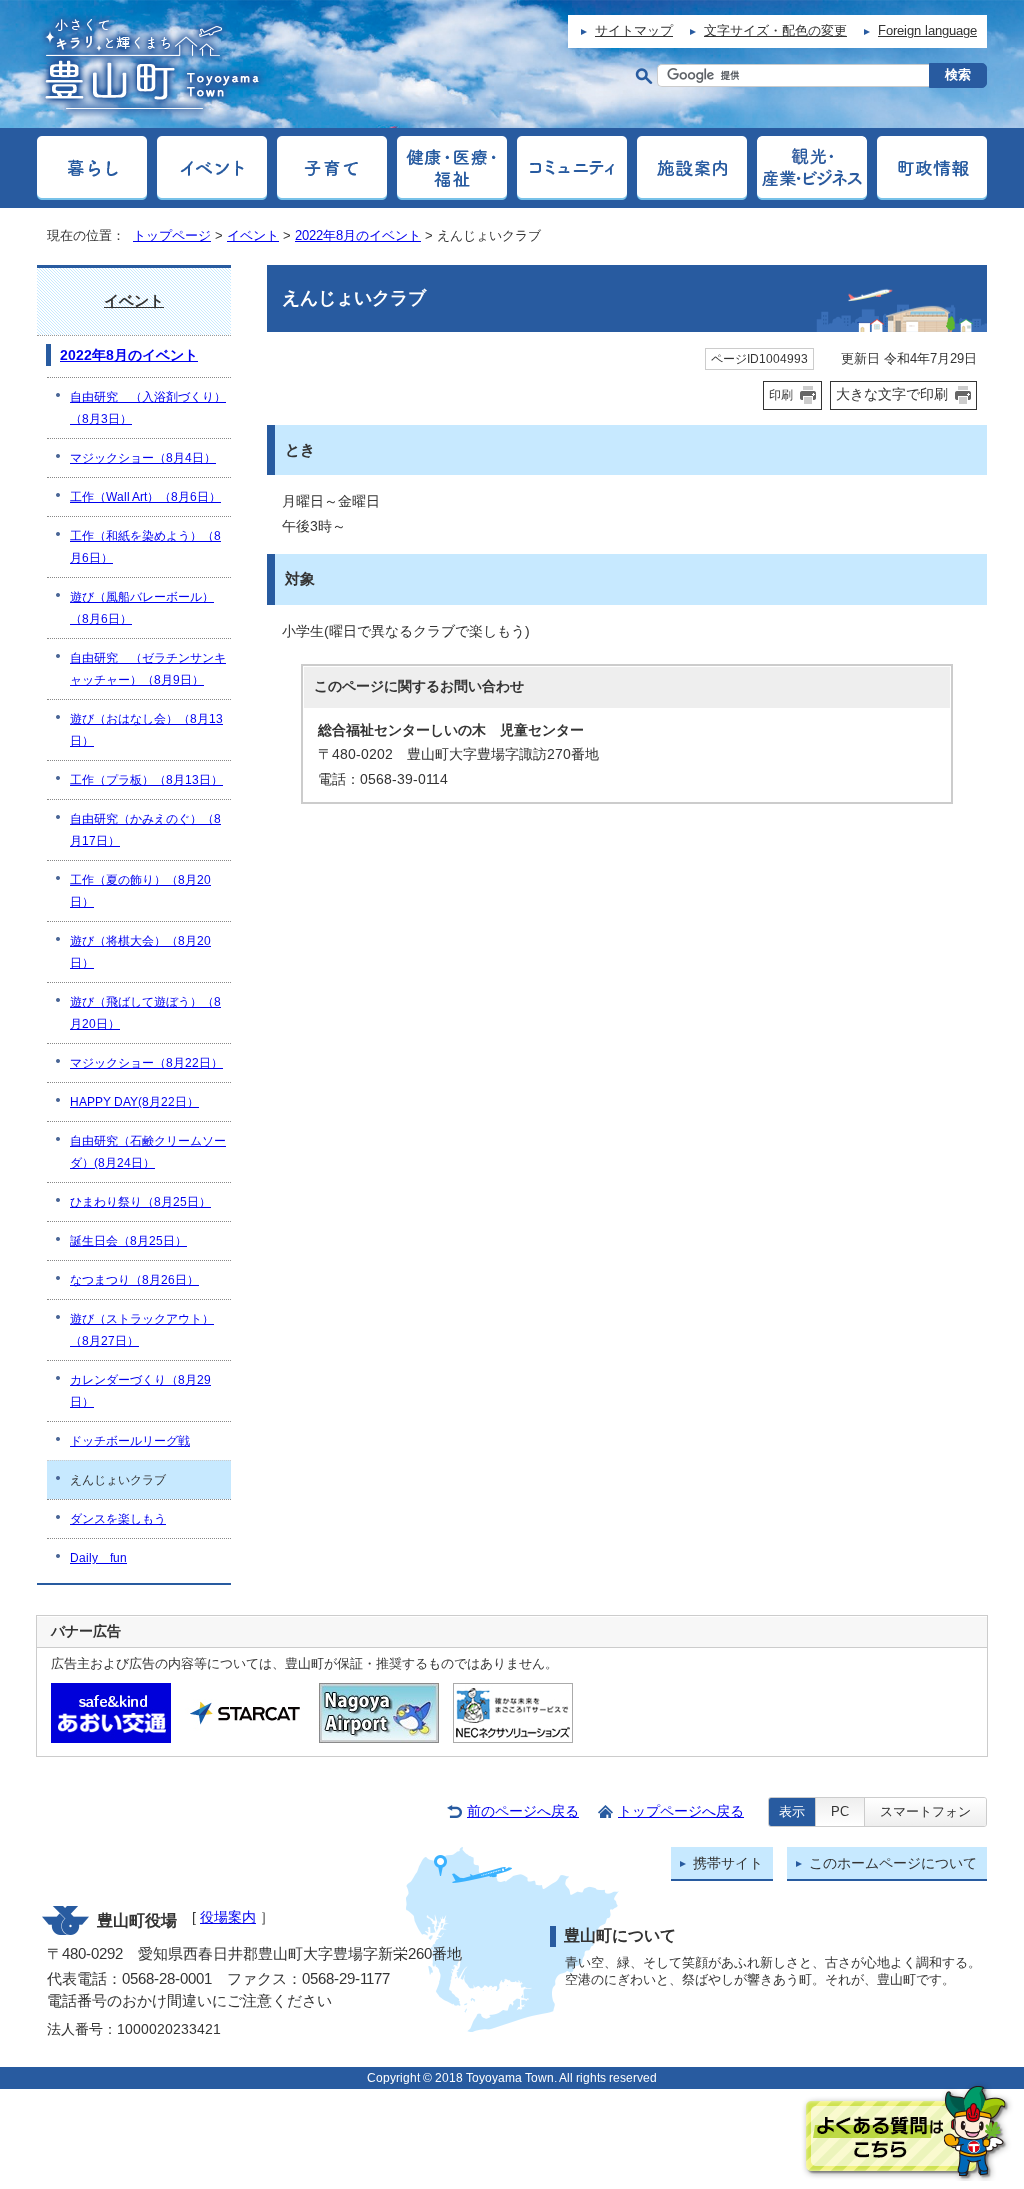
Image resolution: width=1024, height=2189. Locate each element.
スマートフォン (925, 1811)
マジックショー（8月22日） (146, 1063)
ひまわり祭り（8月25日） (140, 1202)
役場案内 (228, 1917)
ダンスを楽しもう (118, 1519)
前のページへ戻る (523, 1811)
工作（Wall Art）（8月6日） (145, 497)
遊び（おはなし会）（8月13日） (146, 730)
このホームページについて (893, 1863)
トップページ (172, 235)
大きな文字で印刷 (892, 394)
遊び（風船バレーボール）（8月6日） (142, 608)
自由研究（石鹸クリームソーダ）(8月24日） (148, 1152)
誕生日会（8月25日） (128, 1241)
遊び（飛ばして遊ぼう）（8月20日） (145, 1013)
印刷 (781, 395)
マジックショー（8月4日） (143, 458)
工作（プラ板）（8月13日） (146, 780)
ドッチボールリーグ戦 (130, 1441)
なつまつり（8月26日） (134, 1280)
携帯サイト (728, 1863)
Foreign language (927, 30)
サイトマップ (634, 30)
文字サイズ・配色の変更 (775, 30)
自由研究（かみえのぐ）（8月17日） (145, 830)
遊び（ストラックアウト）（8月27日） (142, 1330)
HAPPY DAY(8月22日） (134, 1102)
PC (840, 1811)
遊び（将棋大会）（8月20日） (140, 952)
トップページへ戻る (681, 1811)
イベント (253, 235)
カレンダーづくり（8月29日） (140, 1391)
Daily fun (98, 1558)
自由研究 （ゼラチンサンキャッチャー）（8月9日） (148, 669)
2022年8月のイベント (358, 235)
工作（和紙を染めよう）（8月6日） (145, 547)
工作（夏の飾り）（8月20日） (140, 891)
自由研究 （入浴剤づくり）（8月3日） (148, 408)
